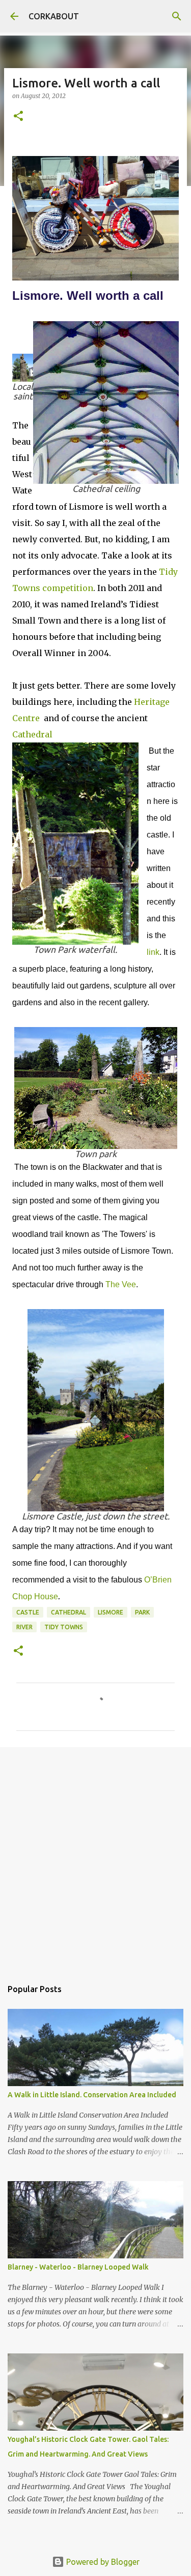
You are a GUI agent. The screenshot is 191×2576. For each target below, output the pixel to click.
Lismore (111, 1612)
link (153, 952)
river (24, 1627)
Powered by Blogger (102, 2562)
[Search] (177, 16)
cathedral (69, 1612)
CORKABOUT (54, 16)
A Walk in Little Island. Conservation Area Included (92, 2095)
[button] (18, 117)
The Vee (121, 1284)
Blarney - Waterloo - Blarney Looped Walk (78, 2267)
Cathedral (32, 734)
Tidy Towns (64, 1627)
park (142, 1612)
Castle (28, 1612)
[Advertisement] (95, 1858)
